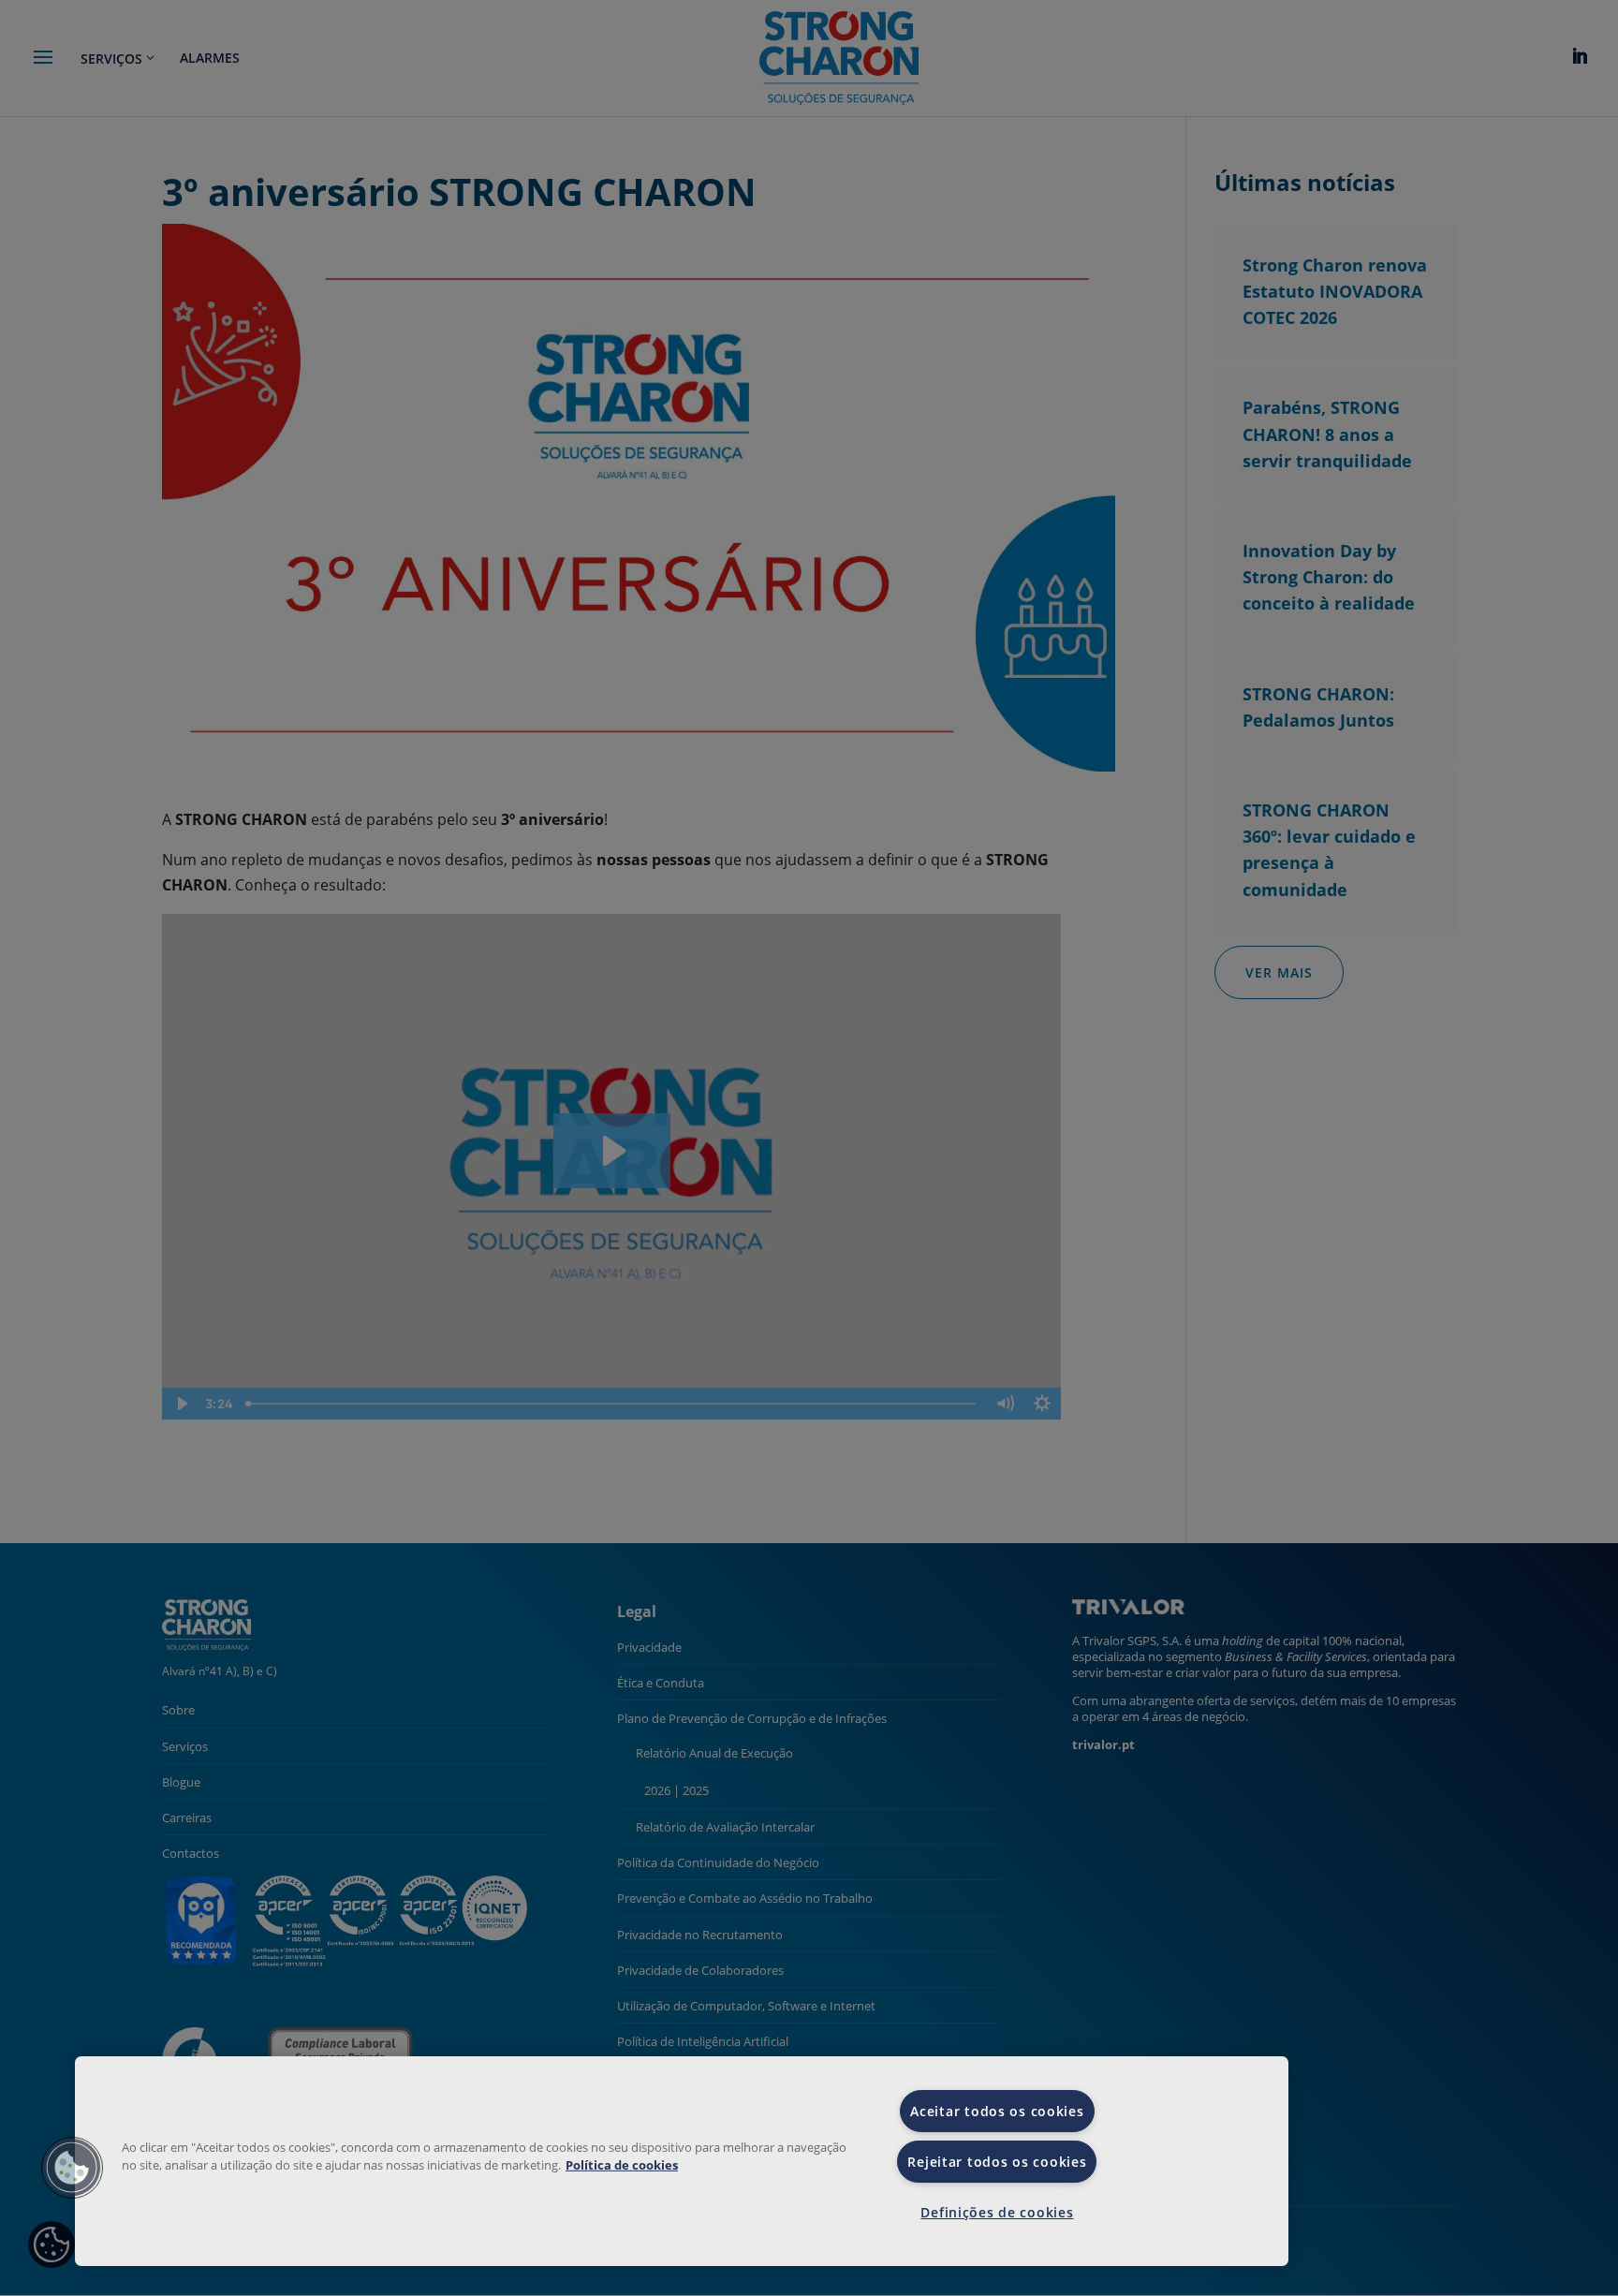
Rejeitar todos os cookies (997, 2162)
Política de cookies (622, 2165)
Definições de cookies (997, 2212)
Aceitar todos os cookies (997, 2111)
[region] (682, 2161)
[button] (72, 2168)
